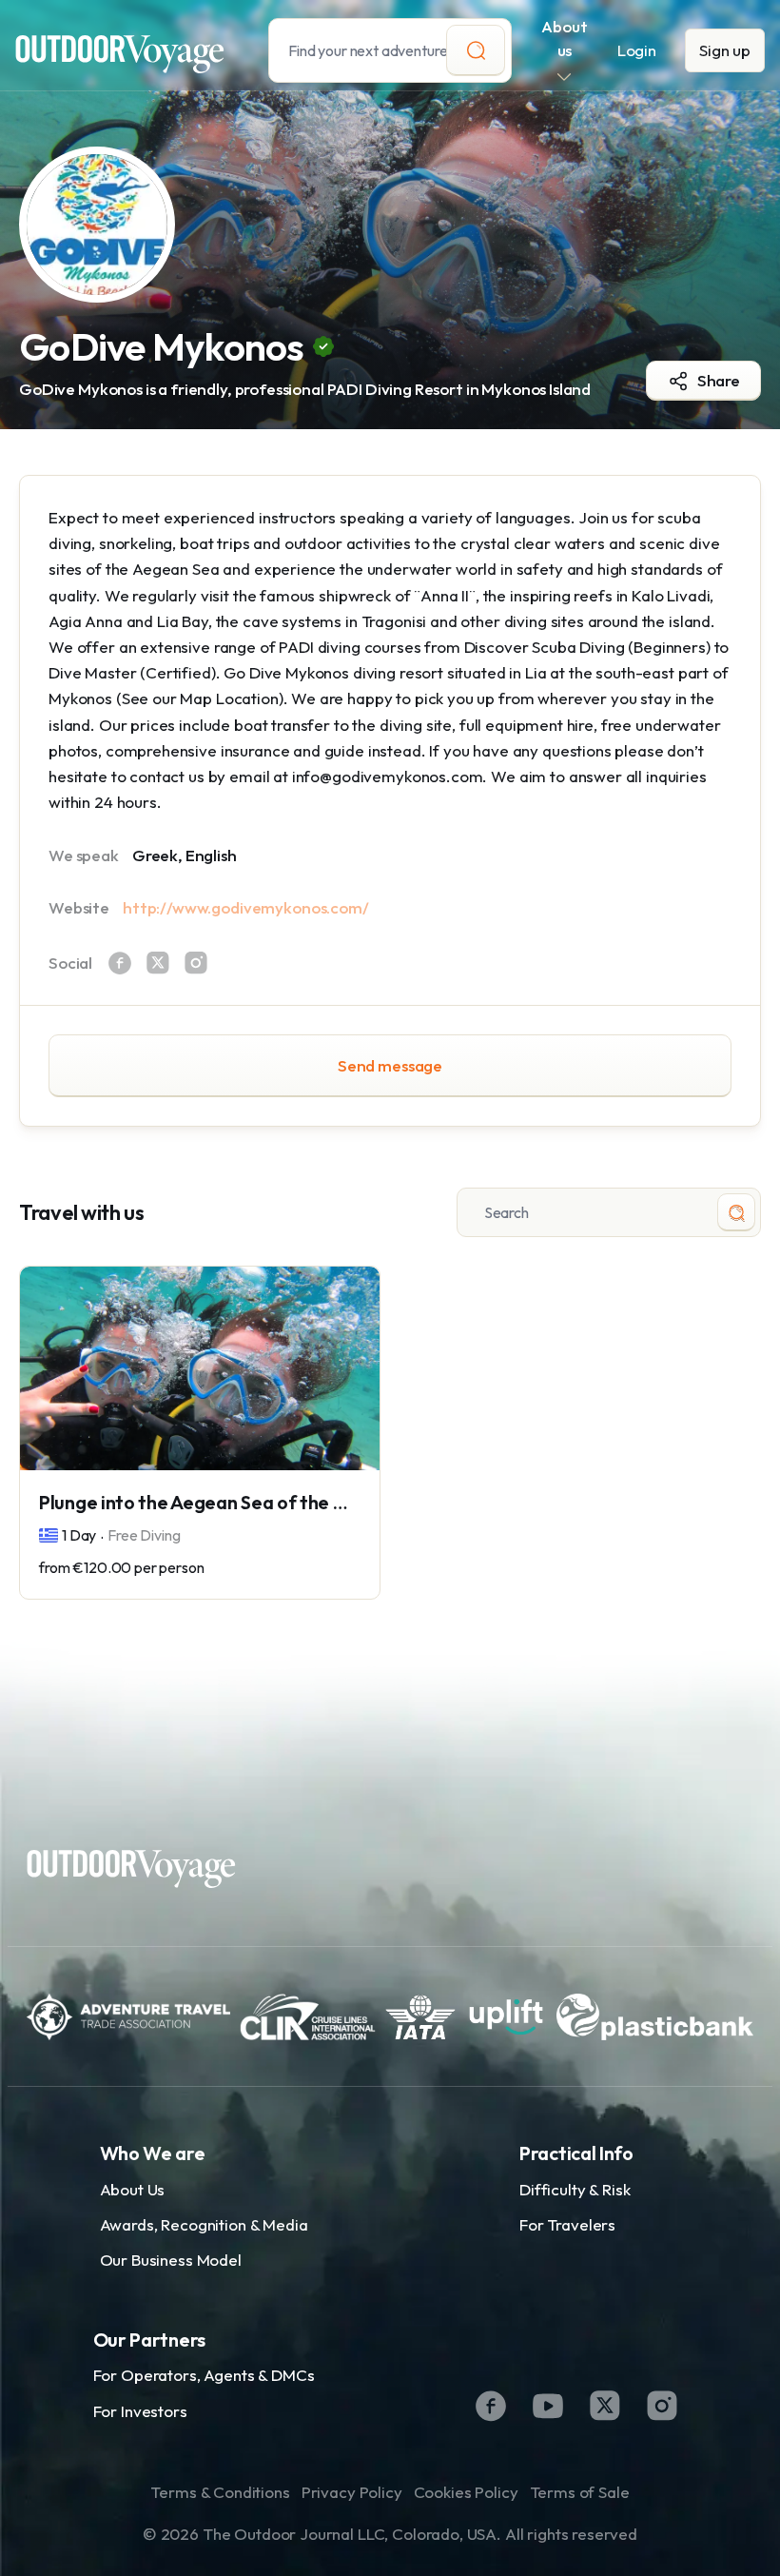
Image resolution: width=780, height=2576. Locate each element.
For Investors (140, 2411)
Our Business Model (171, 2260)
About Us (133, 2189)
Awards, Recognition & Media (204, 2224)
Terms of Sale (580, 2492)
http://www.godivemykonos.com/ (246, 907)
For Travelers (567, 2224)
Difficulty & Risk (575, 2189)
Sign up (725, 50)
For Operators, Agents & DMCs (204, 2375)
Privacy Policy (352, 2492)
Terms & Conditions (220, 2492)
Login (637, 50)
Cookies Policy (466, 2492)
